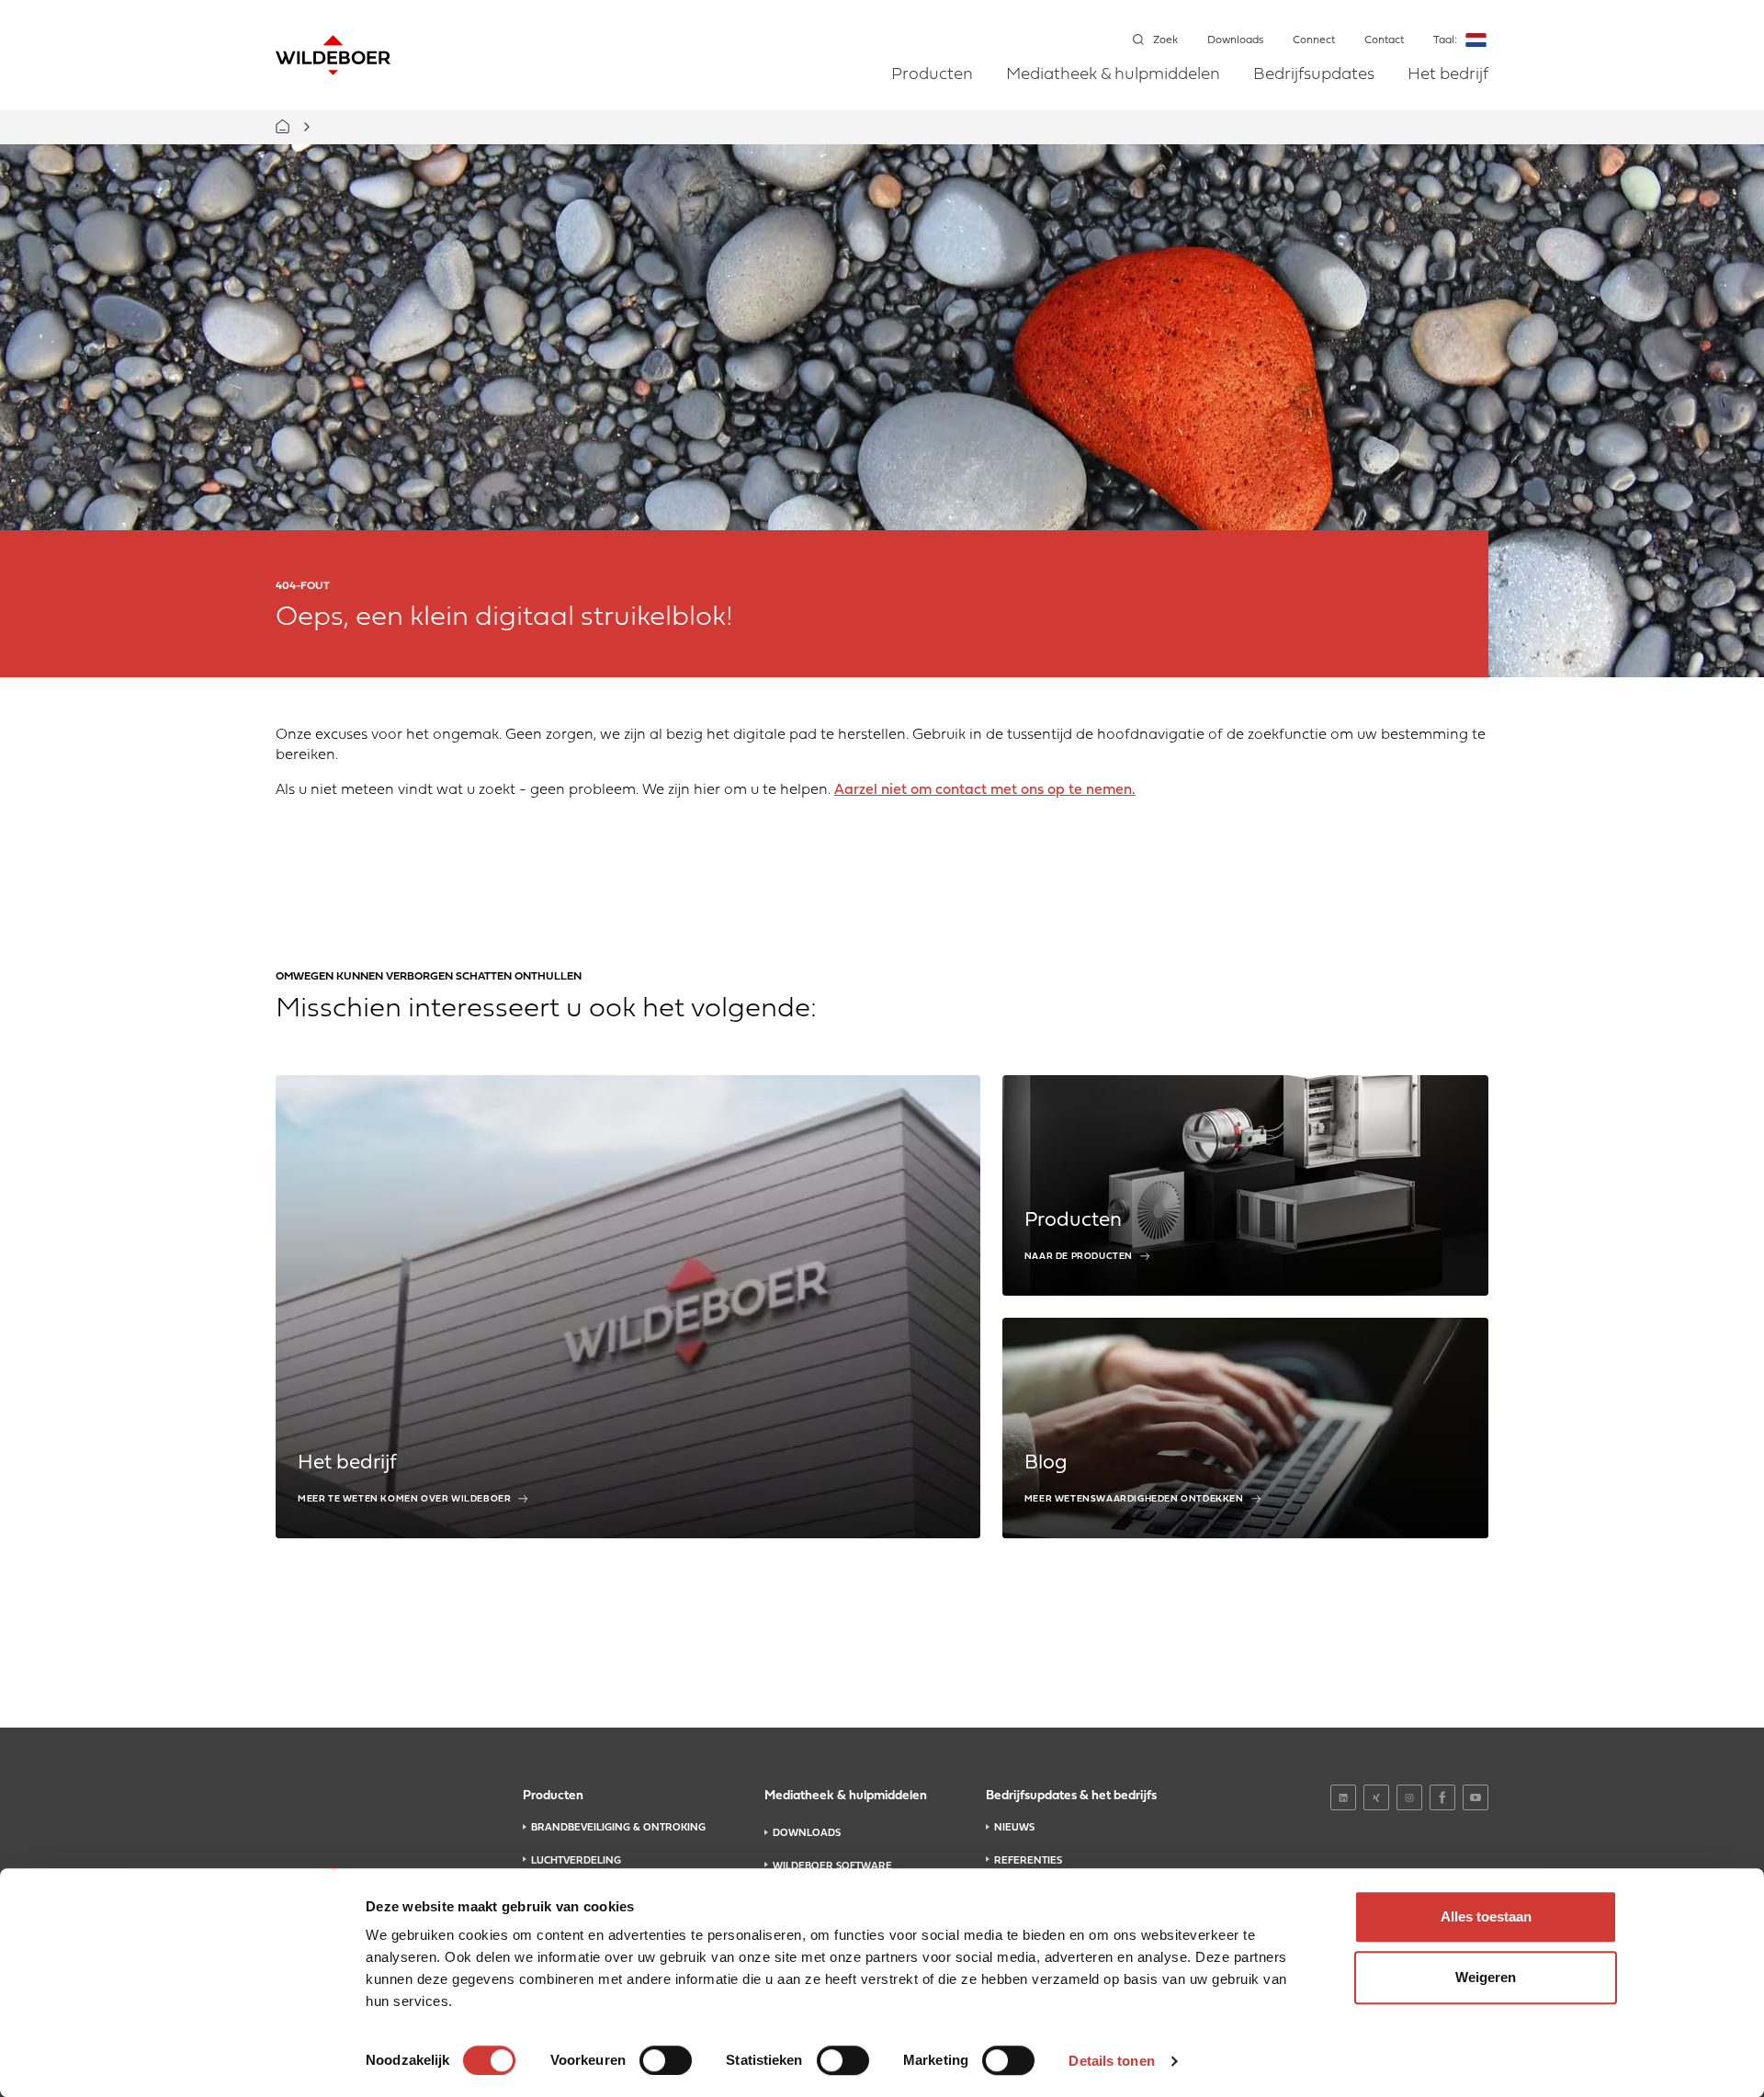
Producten (932, 75)
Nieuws (1014, 1828)
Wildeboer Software (832, 1866)
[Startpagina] (333, 55)
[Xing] (1376, 1797)
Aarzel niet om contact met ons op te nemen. (985, 790)
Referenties (1028, 1861)
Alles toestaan (1486, 1916)
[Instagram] (1409, 1797)
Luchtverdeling (576, 1861)
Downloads (1235, 40)
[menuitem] (932, 88)
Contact (1384, 40)
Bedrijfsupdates (1314, 75)
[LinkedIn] (1343, 1797)
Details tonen (1111, 2061)
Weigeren (1486, 1977)
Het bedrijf (1448, 75)
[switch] (666, 2060)
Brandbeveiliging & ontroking (618, 1828)
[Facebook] (1442, 1797)
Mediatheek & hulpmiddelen (1113, 75)
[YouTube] (1476, 1797)
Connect (1314, 40)
